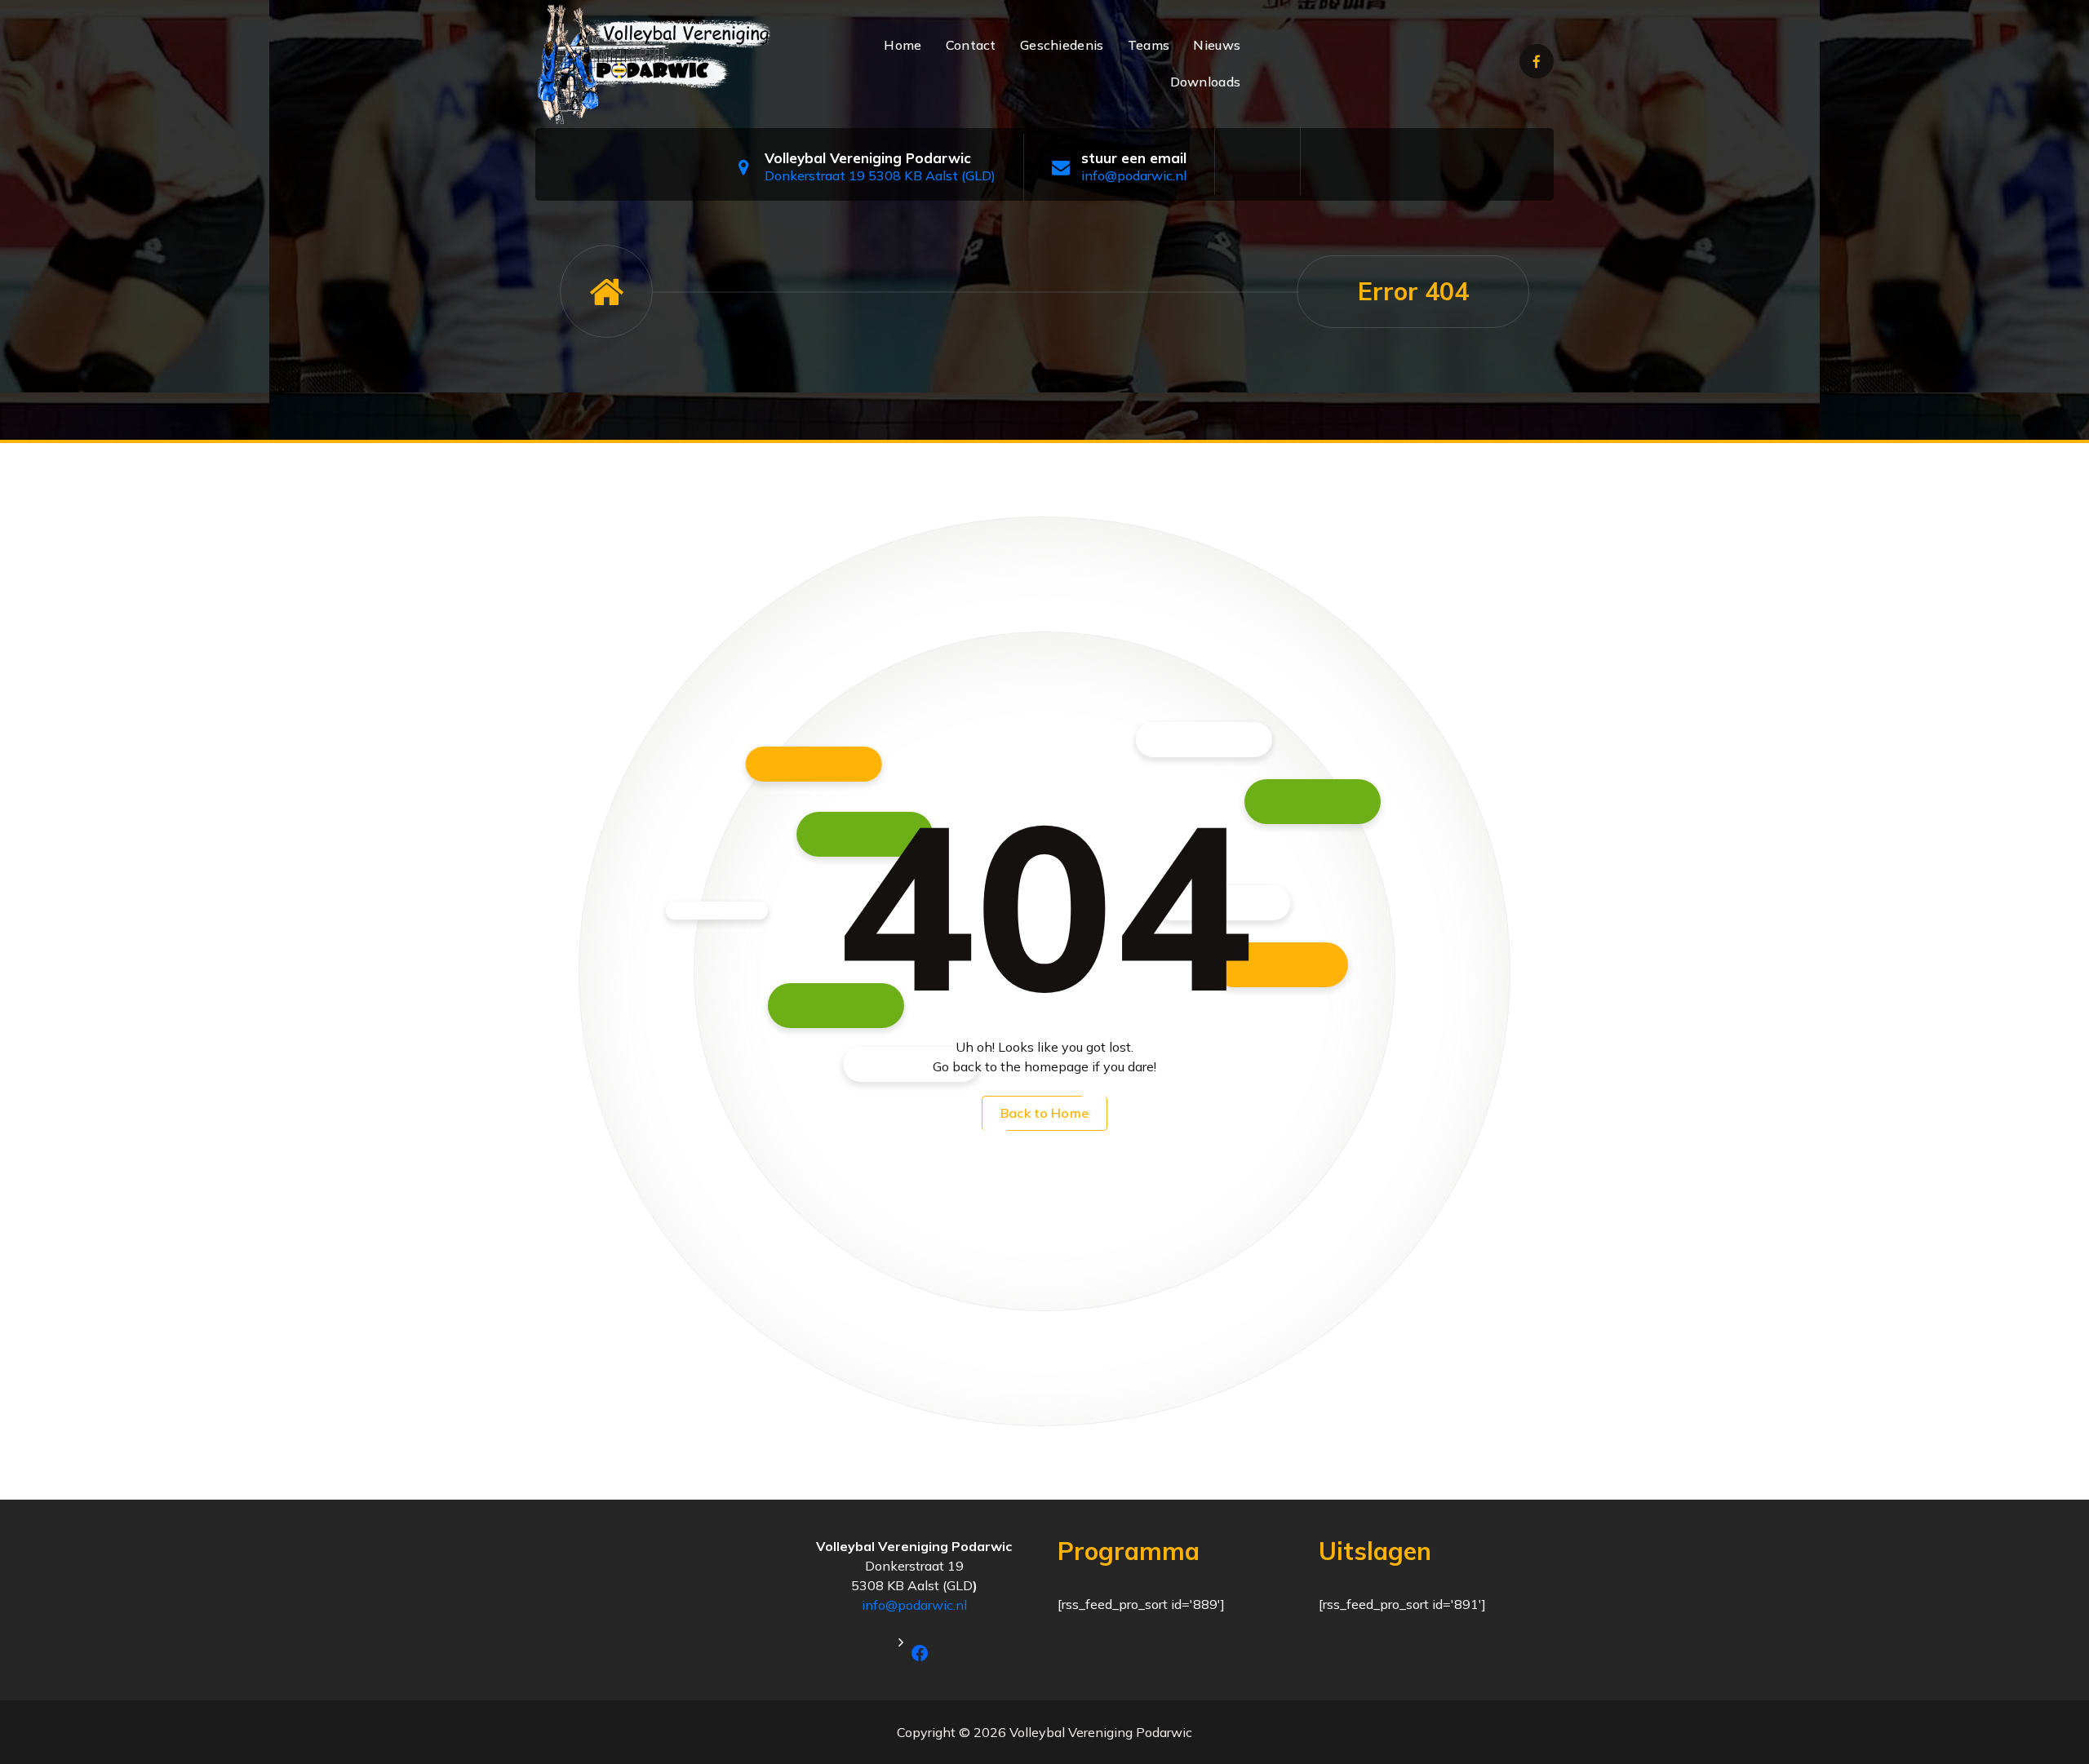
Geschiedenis (1062, 45)
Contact (971, 45)
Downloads (1206, 82)
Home (903, 45)
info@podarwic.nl (1134, 175)
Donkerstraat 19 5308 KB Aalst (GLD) (880, 175)
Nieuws (1217, 45)
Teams (1149, 45)
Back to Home (1044, 1113)
